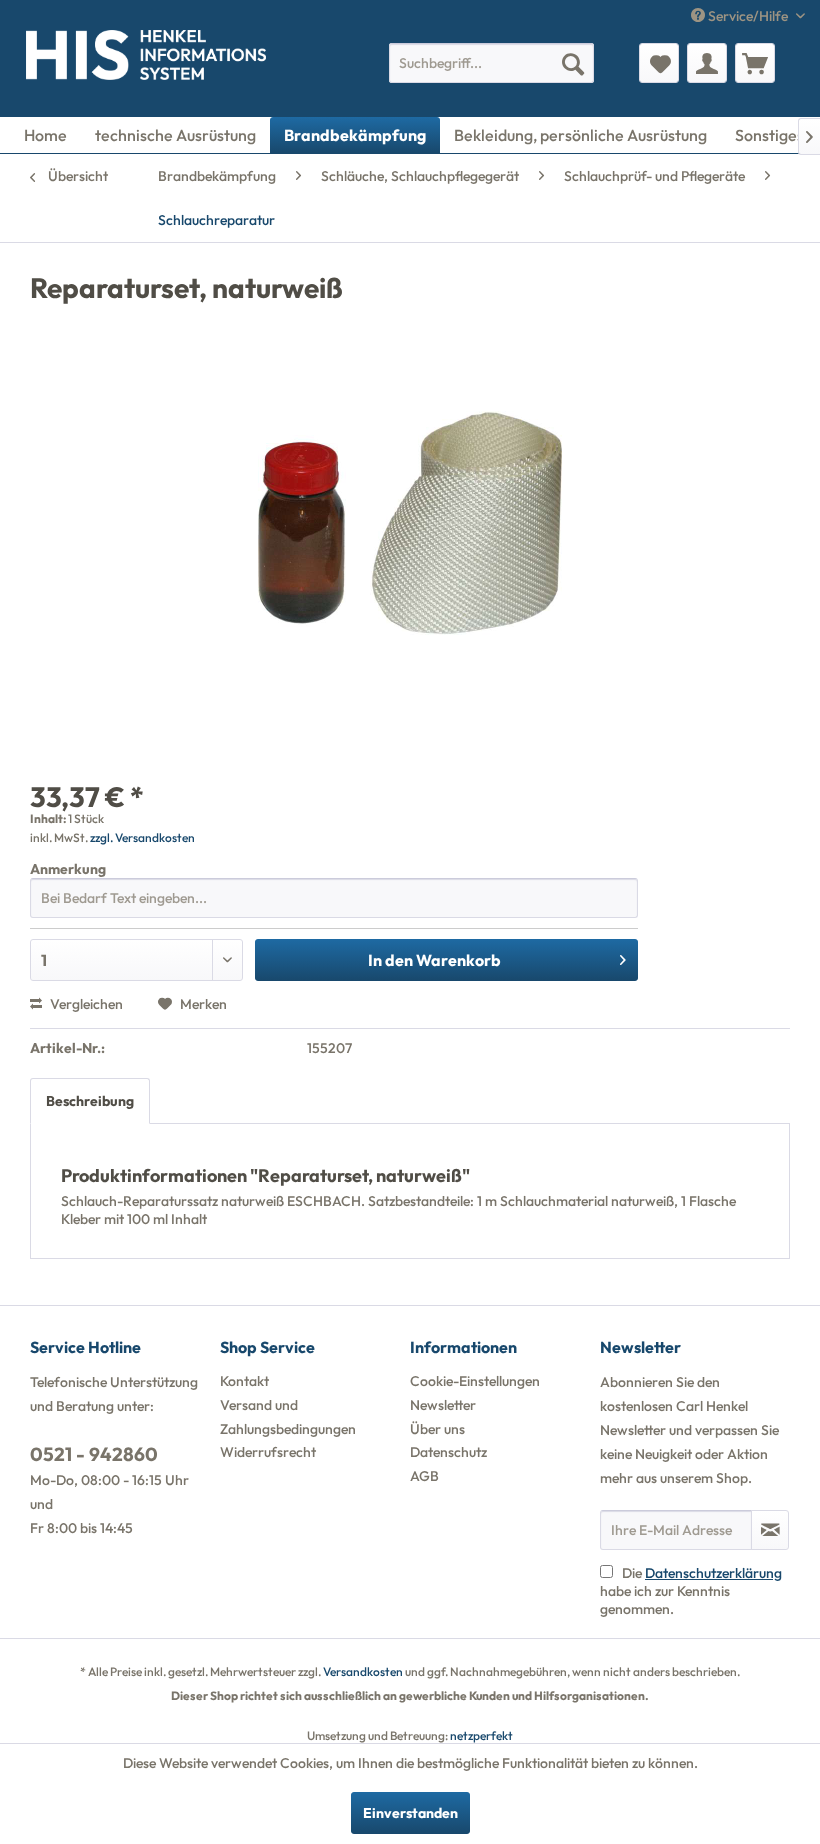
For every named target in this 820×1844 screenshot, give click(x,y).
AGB (424, 1476)
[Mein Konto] (707, 63)
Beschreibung (90, 1101)
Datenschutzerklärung (713, 1573)
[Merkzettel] (659, 63)
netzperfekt (481, 1735)
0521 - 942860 (94, 1454)
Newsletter (443, 1405)
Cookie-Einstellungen (475, 1381)
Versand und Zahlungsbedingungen (288, 1417)
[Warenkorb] (755, 63)
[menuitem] (491, 63)
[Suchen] (573, 63)
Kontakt (244, 1381)
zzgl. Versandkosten (142, 837)
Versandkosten (363, 1671)
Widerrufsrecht (268, 1452)
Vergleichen (85, 1004)
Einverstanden (410, 1813)
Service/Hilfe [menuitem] (748, 16)
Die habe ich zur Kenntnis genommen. (691, 1591)
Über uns (437, 1429)
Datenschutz (448, 1452)
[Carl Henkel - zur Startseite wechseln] (46, 59)
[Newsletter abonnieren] (770, 1530)
